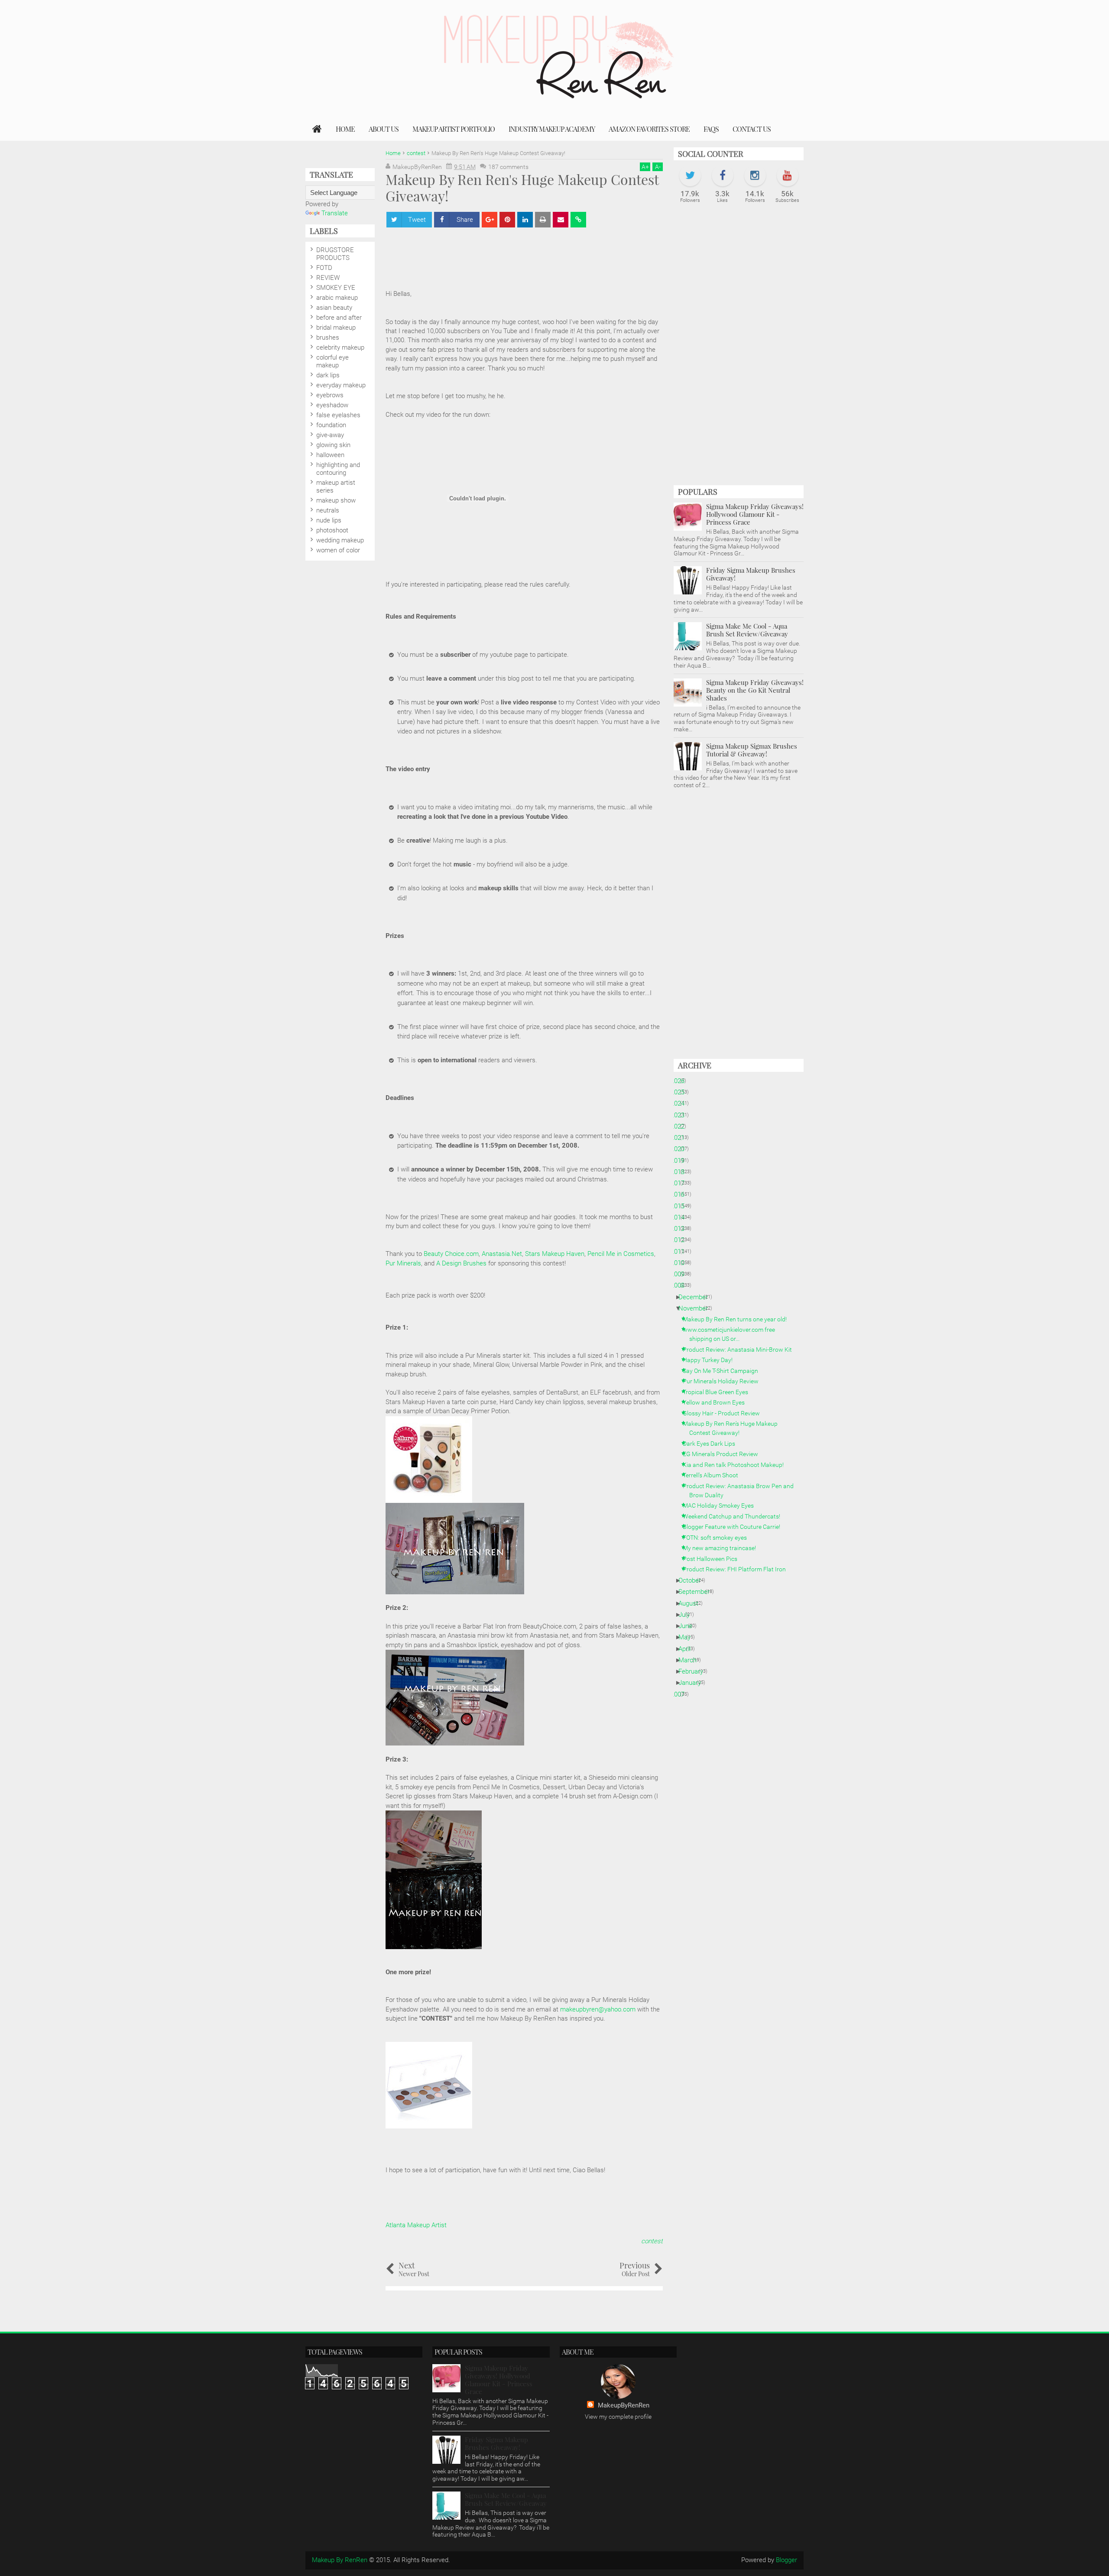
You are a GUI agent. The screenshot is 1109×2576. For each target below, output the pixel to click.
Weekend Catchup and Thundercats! (735, 1516)
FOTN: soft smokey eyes (718, 1538)
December (696, 1297)
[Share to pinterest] (507, 220)
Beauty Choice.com (451, 1254)
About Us (384, 129)
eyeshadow (332, 405)
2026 (681, 1081)
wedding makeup (340, 540)
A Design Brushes (461, 1263)
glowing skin (333, 445)
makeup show (336, 500)
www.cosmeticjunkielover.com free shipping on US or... (732, 1334)
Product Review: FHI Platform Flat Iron (738, 1569)
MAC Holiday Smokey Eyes (721, 1505)
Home (345, 129)
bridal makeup (336, 328)
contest (652, 2241)
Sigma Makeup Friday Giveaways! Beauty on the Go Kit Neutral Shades (755, 690)
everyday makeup (341, 385)
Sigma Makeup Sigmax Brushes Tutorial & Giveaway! (752, 750)
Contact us (752, 129)
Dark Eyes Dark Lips (712, 1444)
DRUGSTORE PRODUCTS (335, 254)
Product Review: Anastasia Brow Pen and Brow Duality (741, 1491)
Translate (335, 213)
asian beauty (334, 308)
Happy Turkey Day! (711, 1360)
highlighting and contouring (338, 469)
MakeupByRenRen (624, 2405)
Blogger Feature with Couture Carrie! (735, 1527)
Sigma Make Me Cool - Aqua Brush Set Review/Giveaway (747, 630)
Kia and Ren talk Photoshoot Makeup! (736, 1465)
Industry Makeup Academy (552, 129)
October (693, 1580)
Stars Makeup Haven (555, 1254)
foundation (331, 425)
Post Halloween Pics (713, 1559)
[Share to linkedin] (525, 220)
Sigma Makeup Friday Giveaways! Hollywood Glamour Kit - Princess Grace (755, 514)
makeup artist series (336, 487)
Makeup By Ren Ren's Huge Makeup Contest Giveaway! (733, 1428)
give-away (330, 435)
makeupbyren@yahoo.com (598, 2009)
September (697, 1592)
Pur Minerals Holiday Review (724, 1381)
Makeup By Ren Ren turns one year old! (738, 1319)
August (692, 1603)
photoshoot (332, 530)
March (691, 1660)
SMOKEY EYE (336, 288)
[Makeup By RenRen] (317, 129)
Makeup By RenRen (340, 2560)
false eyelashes (338, 415)
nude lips (329, 520)
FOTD (324, 268)
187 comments (508, 167)
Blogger (786, 2560)
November (696, 1308)
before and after (339, 318)
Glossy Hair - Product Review (725, 1413)
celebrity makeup (340, 347)
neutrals (328, 510)
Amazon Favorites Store (649, 129)
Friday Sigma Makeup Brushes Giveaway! (751, 574)
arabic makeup (337, 298)
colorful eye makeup (332, 361)
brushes (328, 337)
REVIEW (328, 278)
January (693, 1683)
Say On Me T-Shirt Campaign (724, 1371)
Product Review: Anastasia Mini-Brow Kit (741, 1350)
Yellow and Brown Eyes (717, 1402)
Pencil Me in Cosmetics (621, 1254)
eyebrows (330, 395)
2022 (681, 1126)
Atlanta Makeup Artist (416, 2225)
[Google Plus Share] (490, 220)
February (694, 1671)
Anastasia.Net (502, 1254)
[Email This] (561, 220)
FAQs (711, 129)
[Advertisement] (543, 254)
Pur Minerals (403, 1263)
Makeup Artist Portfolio (454, 129)
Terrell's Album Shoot (714, 1475)
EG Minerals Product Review (724, 1454)
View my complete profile (618, 2417)
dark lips (328, 375)
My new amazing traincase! (723, 1548)
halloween (330, 455)
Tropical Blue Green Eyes (719, 1392)
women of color (338, 550)
